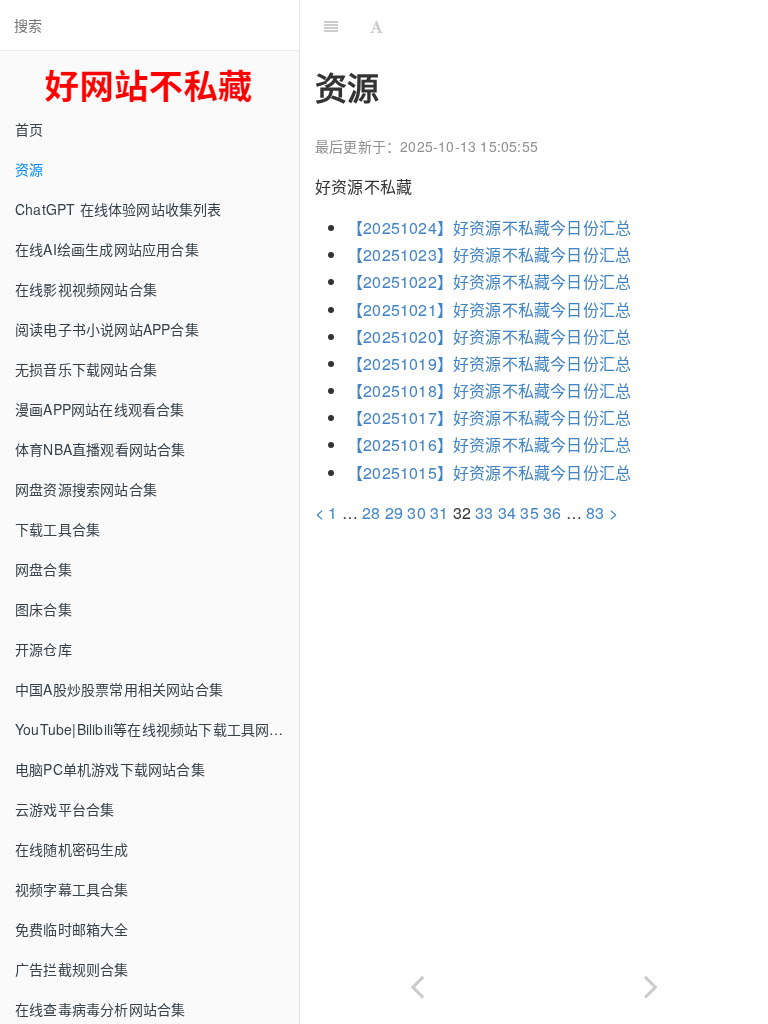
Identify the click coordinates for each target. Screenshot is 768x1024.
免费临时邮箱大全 (72, 929)
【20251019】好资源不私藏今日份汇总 (489, 363)
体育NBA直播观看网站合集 (100, 449)
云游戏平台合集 (64, 809)
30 (416, 512)
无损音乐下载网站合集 (86, 369)
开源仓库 (43, 649)
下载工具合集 (57, 529)
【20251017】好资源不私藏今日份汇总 (489, 417)
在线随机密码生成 (72, 849)
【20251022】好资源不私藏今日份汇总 (489, 281)
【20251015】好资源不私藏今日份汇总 (489, 472)
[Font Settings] (376, 25)
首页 (29, 129)
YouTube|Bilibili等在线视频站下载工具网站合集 (157, 729)
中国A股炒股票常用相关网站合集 (119, 689)
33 (484, 512)
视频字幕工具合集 (72, 889)
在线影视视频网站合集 (86, 289)
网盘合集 (43, 569)
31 (439, 512)
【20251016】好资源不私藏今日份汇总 (489, 444)
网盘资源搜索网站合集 (86, 489)
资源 (29, 169)
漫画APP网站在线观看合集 (100, 409)
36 (552, 512)
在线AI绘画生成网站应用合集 (107, 249)
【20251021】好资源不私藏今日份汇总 (489, 309)
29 (394, 512)
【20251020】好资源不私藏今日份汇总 (489, 336)
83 (595, 512)
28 (371, 512)
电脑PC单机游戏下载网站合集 (110, 769)
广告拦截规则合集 (72, 969)
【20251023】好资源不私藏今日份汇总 (489, 254)
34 (507, 512)
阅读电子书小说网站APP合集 (107, 329)
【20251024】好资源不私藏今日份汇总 (489, 227)
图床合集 (43, 609)
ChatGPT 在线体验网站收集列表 (118, 209)
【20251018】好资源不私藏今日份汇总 (489, 390)
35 (529, 512)
